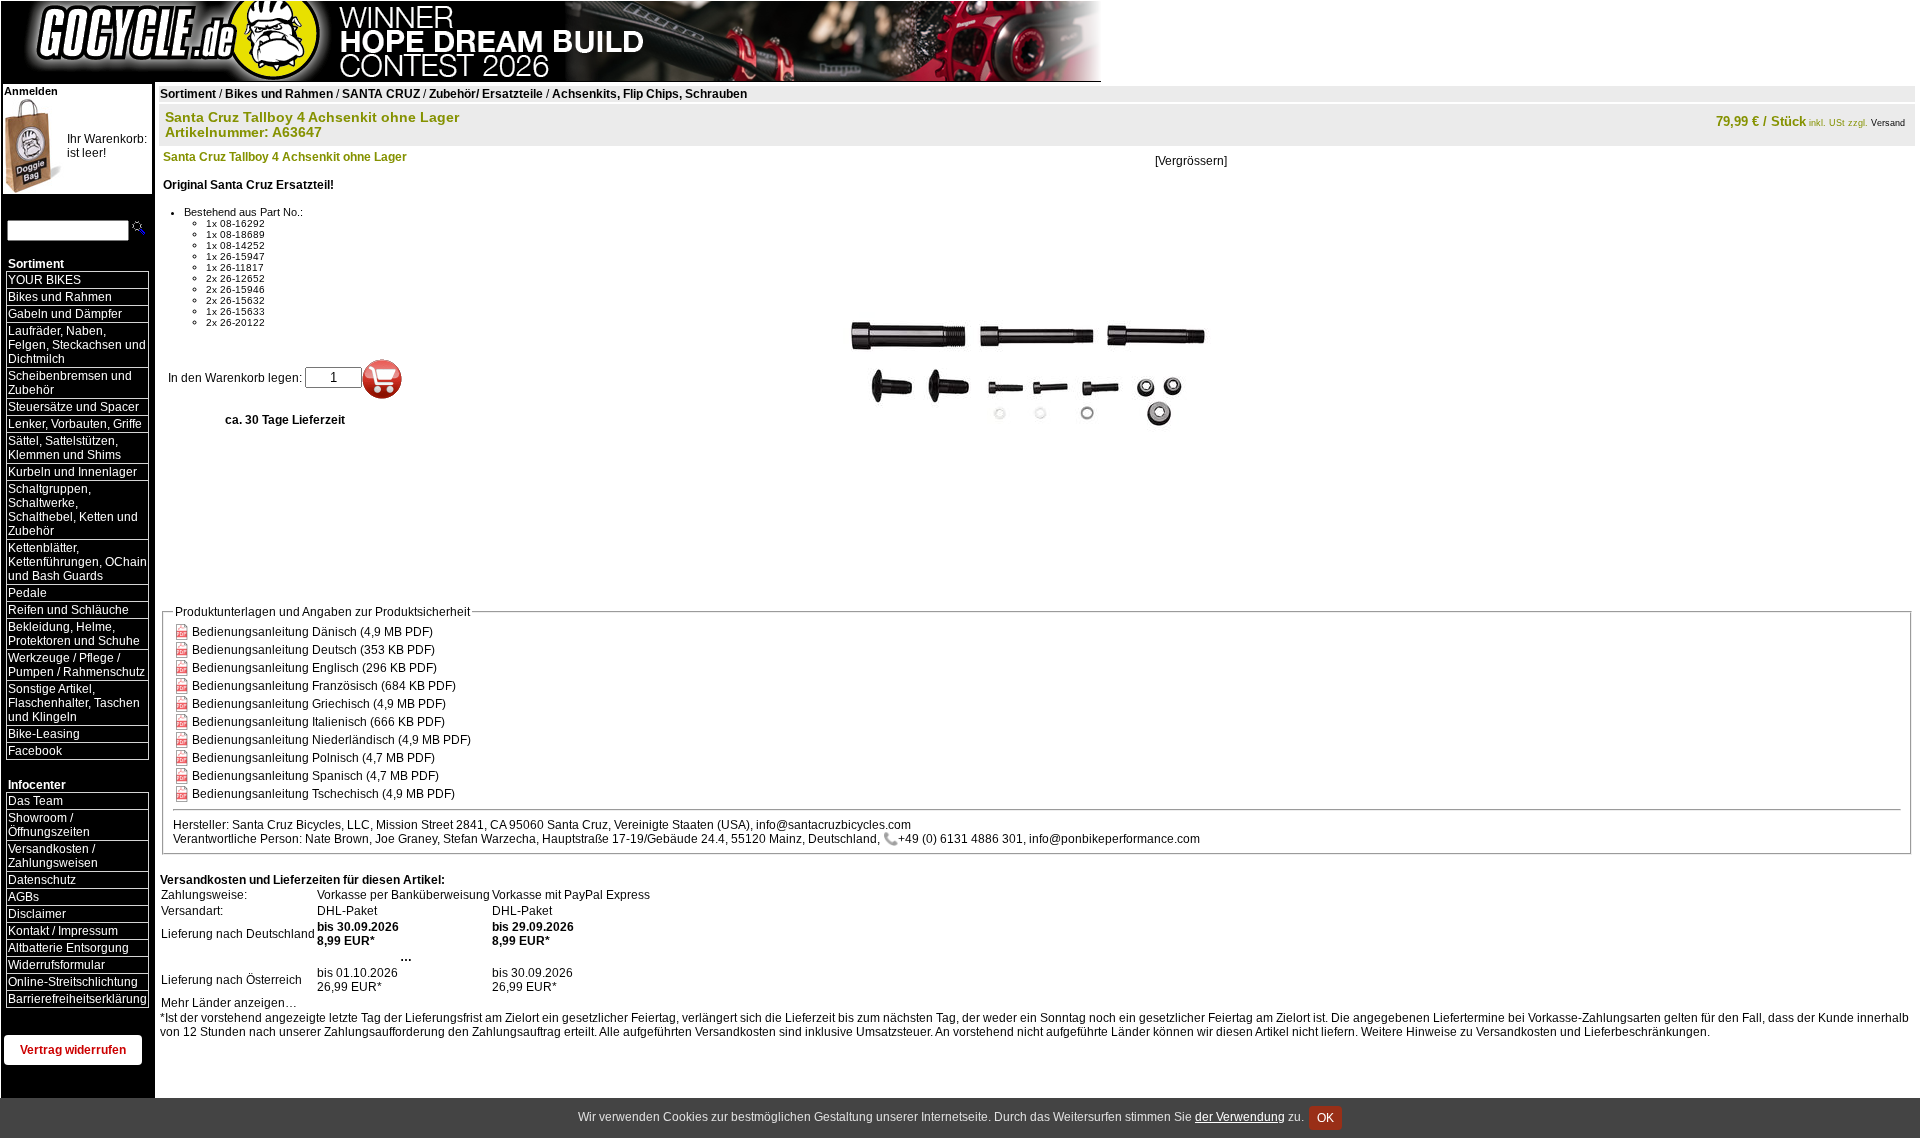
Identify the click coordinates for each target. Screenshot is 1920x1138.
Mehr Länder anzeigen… (229, 1003)
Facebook (35, 751)
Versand (1888, 123)
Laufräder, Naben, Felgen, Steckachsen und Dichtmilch (77, 345)
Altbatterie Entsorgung (68, 948)
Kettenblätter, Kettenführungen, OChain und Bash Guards (77, 562)
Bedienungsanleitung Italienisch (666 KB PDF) (318, 722)
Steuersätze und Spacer (73, 407)
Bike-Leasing (44, 734)
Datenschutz (42, 880)
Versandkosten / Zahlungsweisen (53, 856)
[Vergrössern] (1191, 161)
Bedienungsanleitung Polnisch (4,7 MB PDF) (313, 758)
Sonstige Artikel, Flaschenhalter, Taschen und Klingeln (74, 703)
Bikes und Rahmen (60, 297)
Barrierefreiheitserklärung (77, 999)
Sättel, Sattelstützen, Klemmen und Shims (64, 448)
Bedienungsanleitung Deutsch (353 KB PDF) (313, 650)
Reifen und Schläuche (68, 610)
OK (1325, 1118)
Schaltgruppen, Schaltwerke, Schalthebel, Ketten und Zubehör (73, 510)
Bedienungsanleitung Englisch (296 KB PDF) (314, 668)
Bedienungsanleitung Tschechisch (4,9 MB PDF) (323, 794)
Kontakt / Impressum (63, 931)
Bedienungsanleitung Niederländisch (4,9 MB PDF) (331, 740)
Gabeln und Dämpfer (65, 314)
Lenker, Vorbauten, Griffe (75, 424)
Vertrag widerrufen (73, 1050)
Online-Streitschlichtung (73, 982)
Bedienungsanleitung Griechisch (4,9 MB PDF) (319, 704)
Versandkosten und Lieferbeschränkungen (1591, 1032)
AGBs (23, 897)
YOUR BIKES (44, 280)
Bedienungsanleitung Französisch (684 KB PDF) (324, 686)
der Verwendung (1240, 1117)
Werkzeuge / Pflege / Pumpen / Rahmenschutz (76, 665)
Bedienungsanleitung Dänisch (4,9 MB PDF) (312, 632)
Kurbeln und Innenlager (72, 472)
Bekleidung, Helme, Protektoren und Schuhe (74, 634)
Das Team (35, 801)
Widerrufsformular (56, 965)
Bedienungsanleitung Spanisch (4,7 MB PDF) (315, 776)
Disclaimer (37, 914)
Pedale (27, 593)
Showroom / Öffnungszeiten (49, 825)
